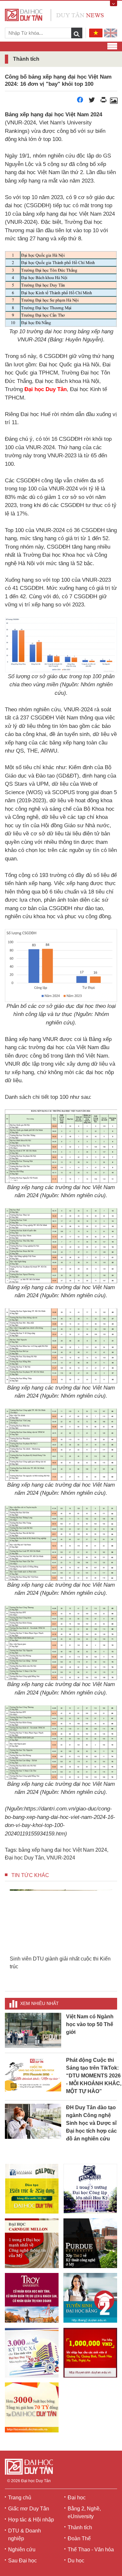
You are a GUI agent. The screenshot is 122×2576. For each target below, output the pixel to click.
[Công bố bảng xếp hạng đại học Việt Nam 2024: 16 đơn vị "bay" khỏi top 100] (114, 102)
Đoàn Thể (79, 2538)
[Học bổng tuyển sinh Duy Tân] (32, 2407)
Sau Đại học (22, 2561)
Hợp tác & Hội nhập (31, 2520)
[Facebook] (80, 102)
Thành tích (80, 2527)
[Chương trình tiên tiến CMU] (32, 2243)
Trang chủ (20, 2498)
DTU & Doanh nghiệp (25, 2535)
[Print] (103, 102)
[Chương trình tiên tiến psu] (90, 2189)
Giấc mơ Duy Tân (29, 2509)
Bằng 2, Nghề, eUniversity (84, 2513)
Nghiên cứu (22, 2550)
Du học (76, 2561)
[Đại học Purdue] (90, 2243)
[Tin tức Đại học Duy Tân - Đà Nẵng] (54, 14)
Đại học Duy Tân (24, 1858)
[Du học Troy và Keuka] (32, 2298)
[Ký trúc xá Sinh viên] (32, 2353)
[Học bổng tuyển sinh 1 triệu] (90, 2353)
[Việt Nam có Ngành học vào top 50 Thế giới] (33, 2030)
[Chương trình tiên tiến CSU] (32, 2189)
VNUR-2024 (61, 1858)
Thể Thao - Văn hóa (91, 2550)
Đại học (77, 2498)
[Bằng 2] (90, 2298)
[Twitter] (92, 102)
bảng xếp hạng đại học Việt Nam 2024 (63, 1850)
